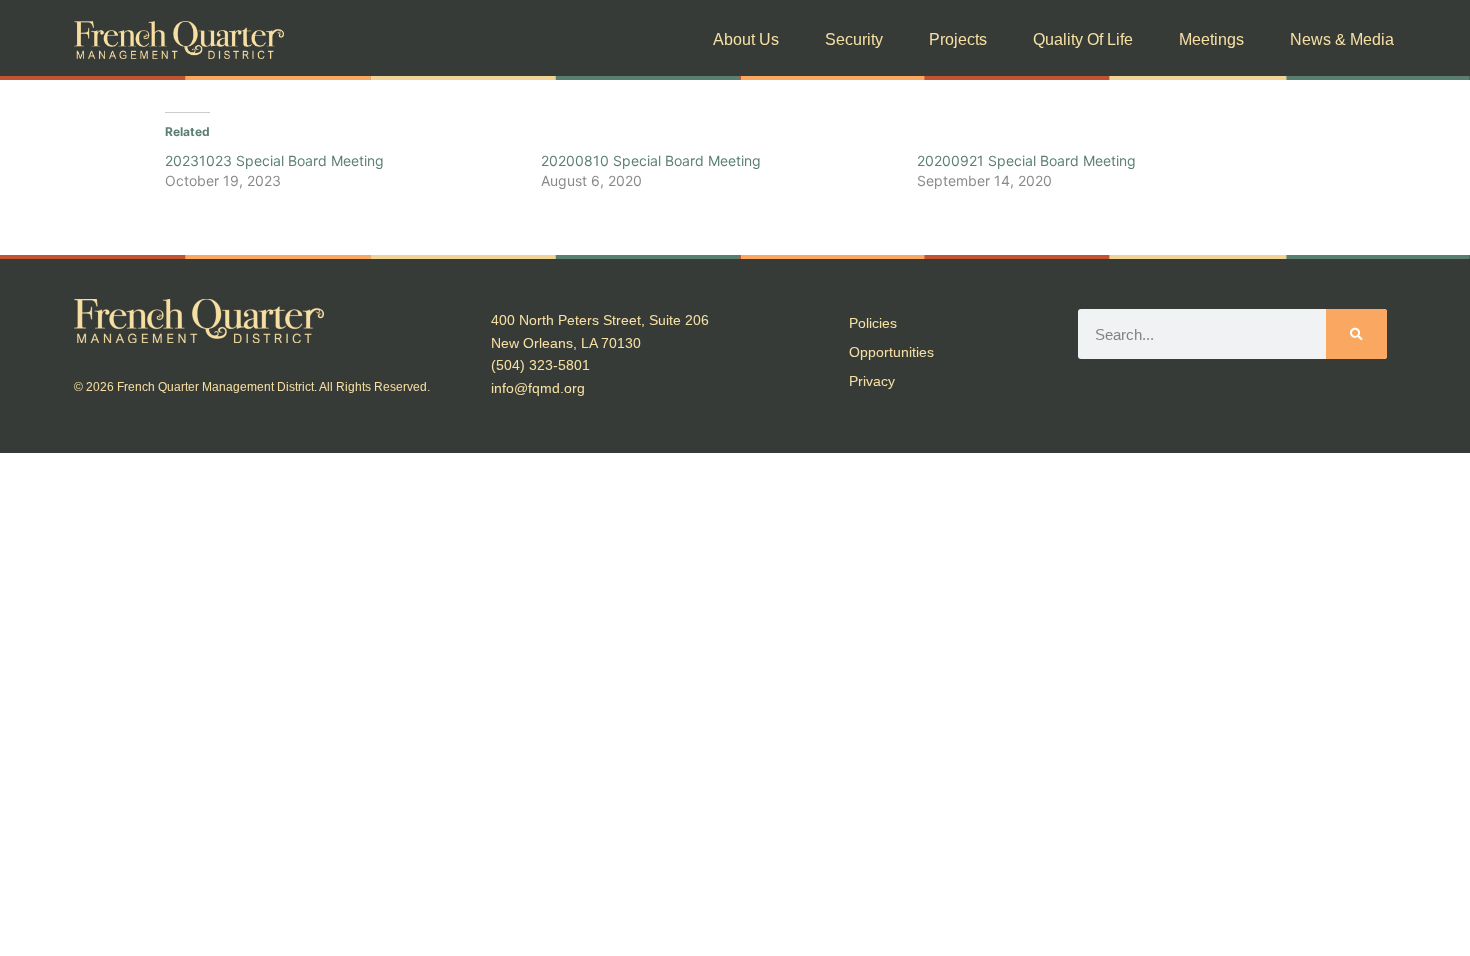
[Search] (1356, 334)
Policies (873, 323)
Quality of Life (1083, 39)
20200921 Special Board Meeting (1026, 160)
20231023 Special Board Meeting (274, 160)
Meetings (1211, 39)
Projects (958, 39)
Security (854, 39)
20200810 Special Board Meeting (651, 160)
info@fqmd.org (538, 388)
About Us (746, 39)
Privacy (872, 381)
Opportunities (891, 352)
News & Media (1342, 39)
